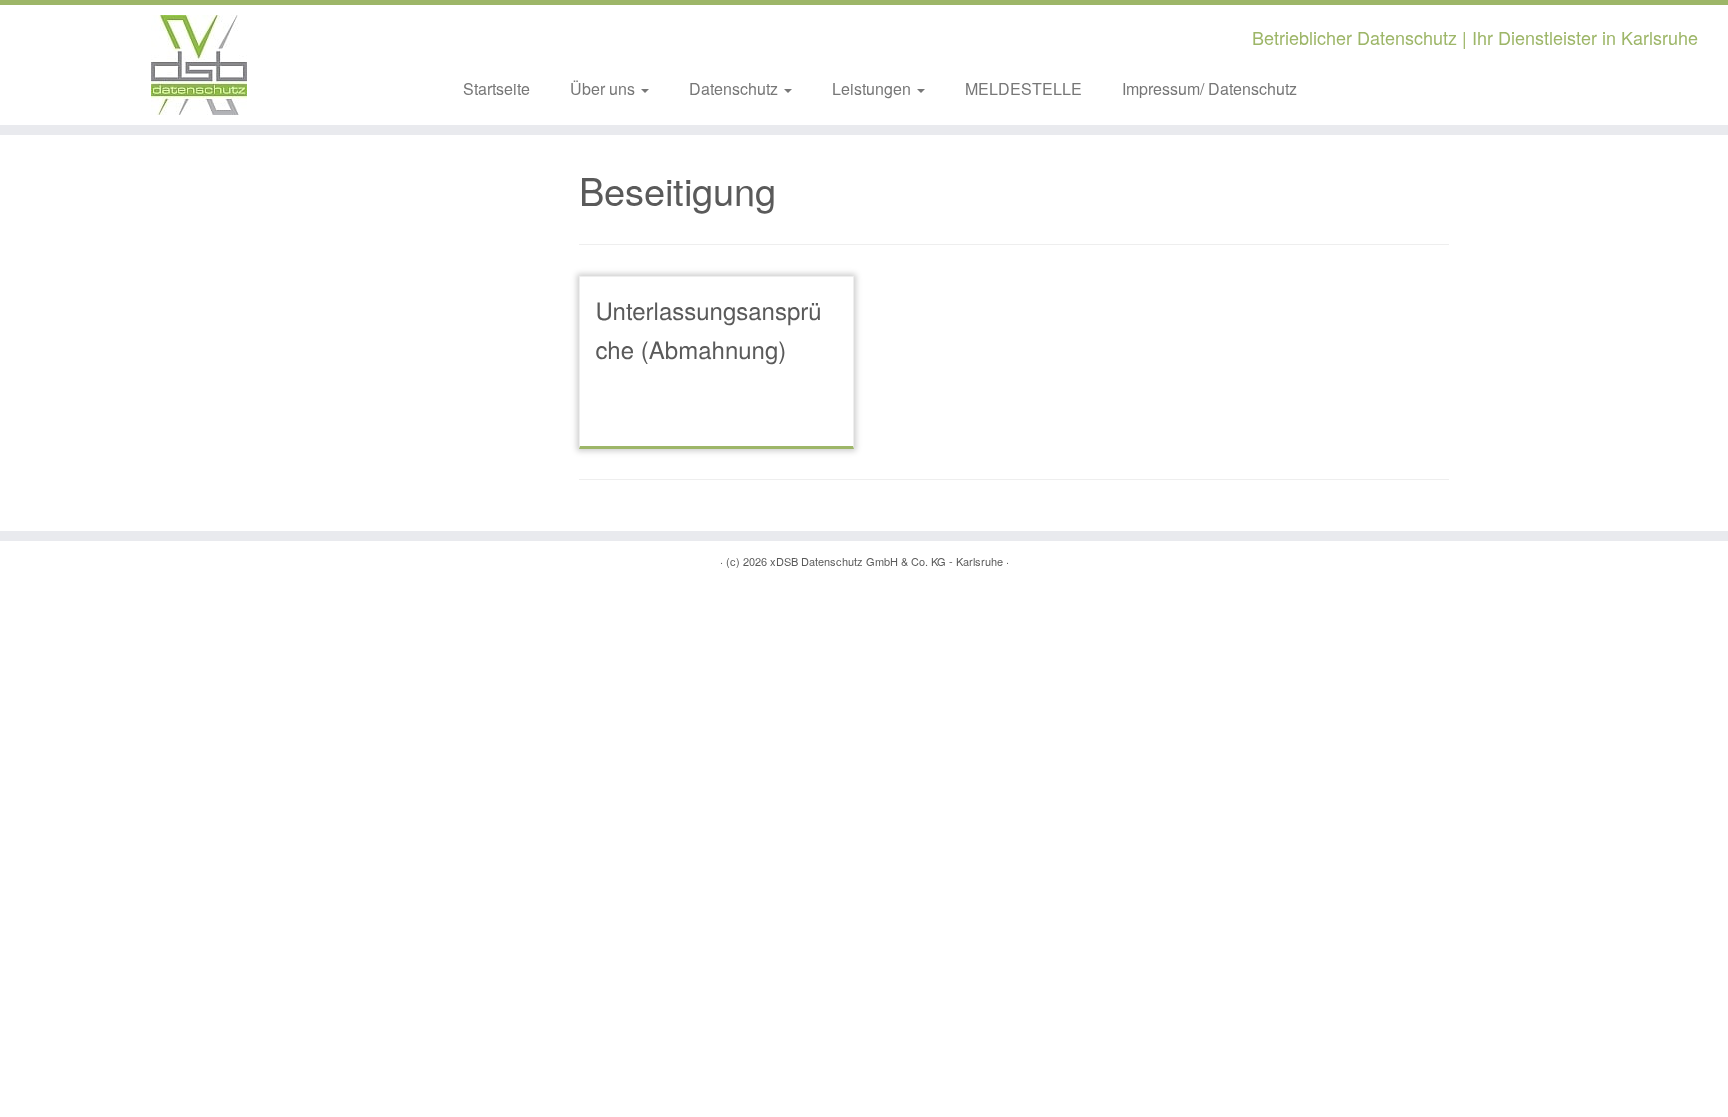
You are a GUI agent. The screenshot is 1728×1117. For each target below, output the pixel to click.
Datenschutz (735, 88)
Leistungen (873, 88)
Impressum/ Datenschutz (1209, 88)
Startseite (496, 88)
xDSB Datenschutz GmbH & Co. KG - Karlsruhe (886, 561)
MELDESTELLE (1023, 88)
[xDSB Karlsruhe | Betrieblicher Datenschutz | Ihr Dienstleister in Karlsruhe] (199, 65)
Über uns (604, 88)
